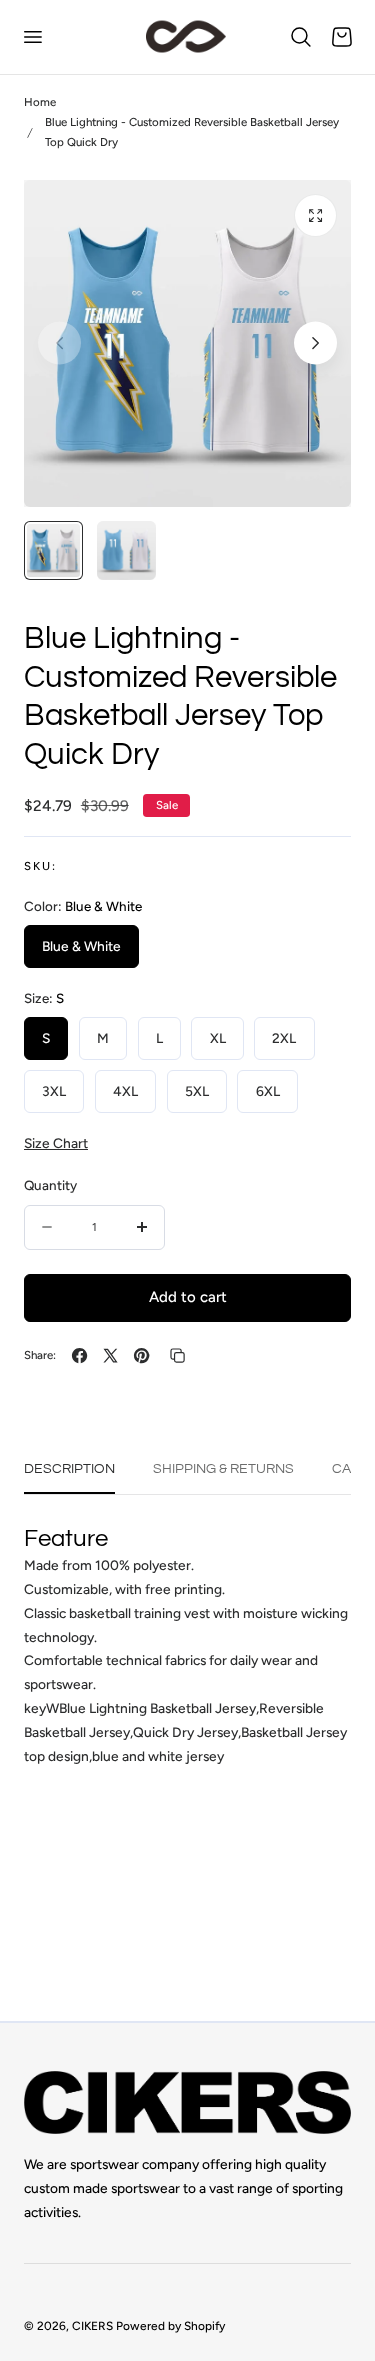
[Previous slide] (59, 343)
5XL (197, 1091)
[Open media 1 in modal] (315, 215)
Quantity (50, 1185)
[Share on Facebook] (79, 1355)
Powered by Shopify (170, 2326)
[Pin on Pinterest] (141, 1355)
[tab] (53, 550)
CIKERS (92, 2326)
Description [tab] (69, 1469)
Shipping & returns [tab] (223, 1469)
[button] (32, 37)
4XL (125, 1091)
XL (218, 1038)
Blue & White (81, 946)
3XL (54, 1091)
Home (40, 102)
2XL (284, 1038)
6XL (268, 1091)
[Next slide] (315, 343)
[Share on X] (110, 1355)
